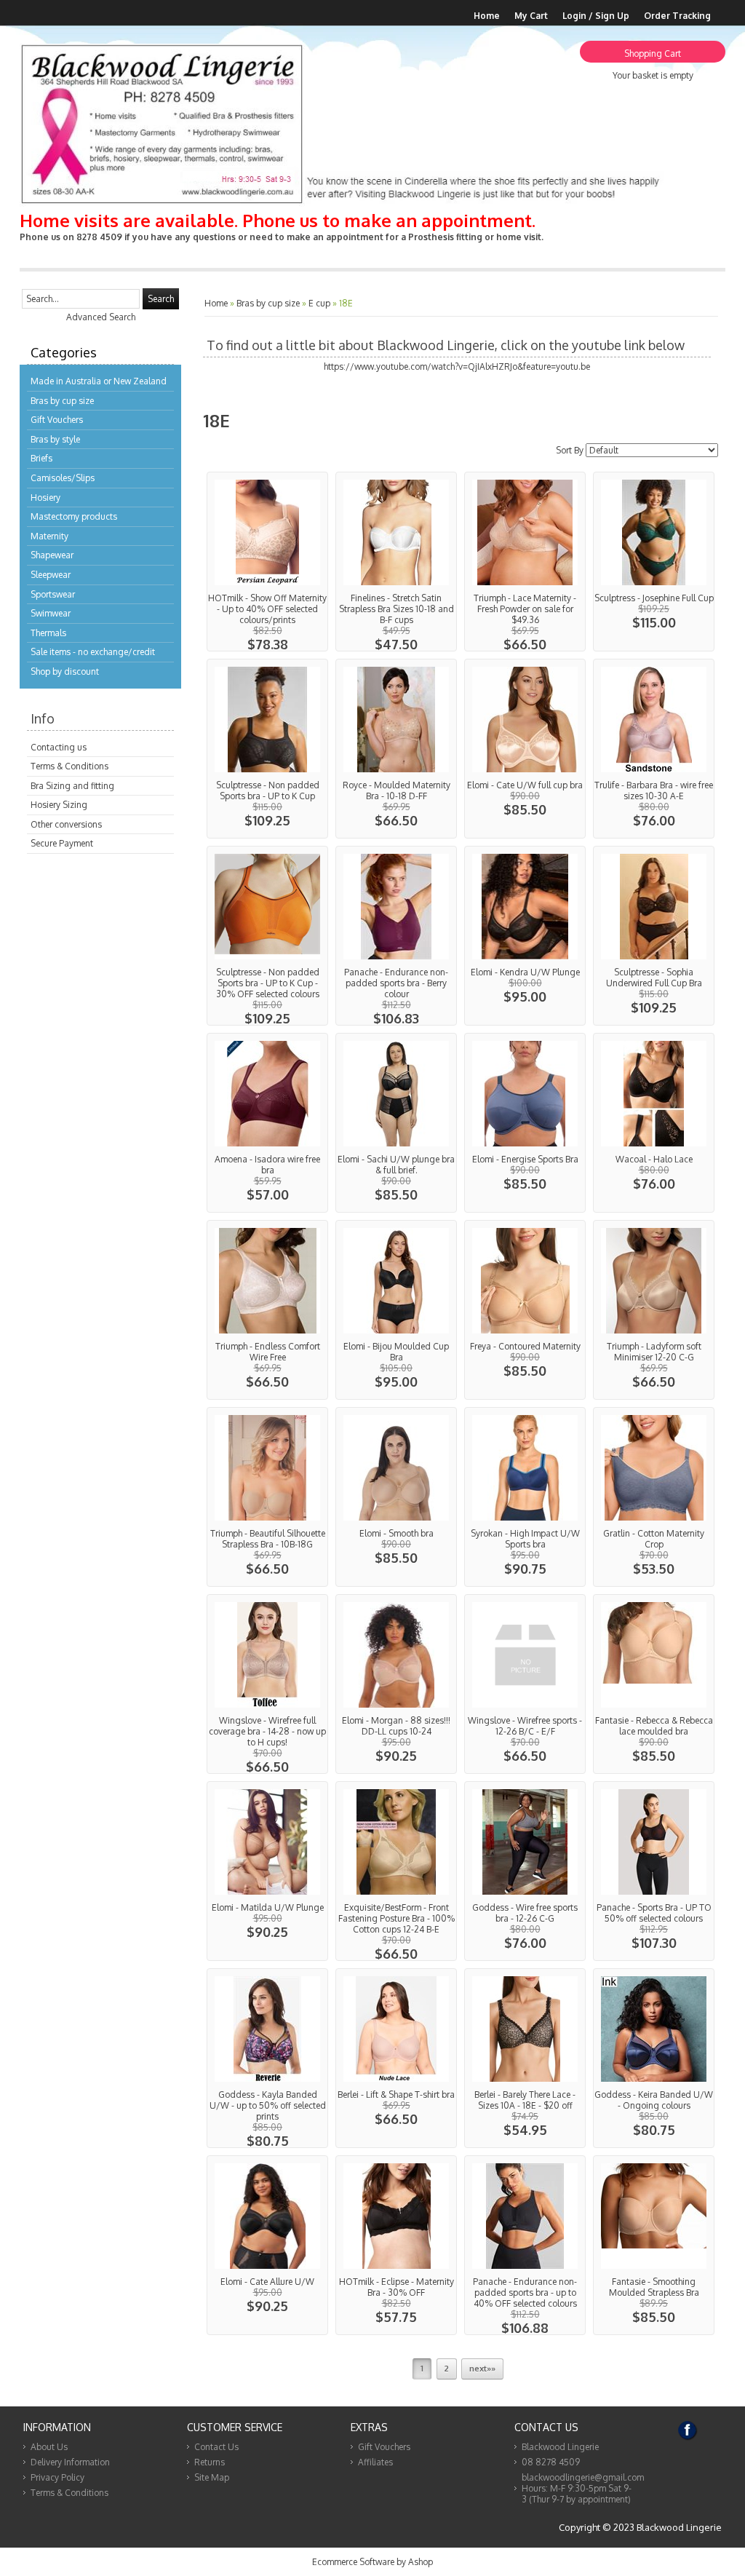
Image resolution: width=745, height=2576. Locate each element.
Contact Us (216, 2447)
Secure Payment (62, 843)
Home (487, 16)
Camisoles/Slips (63, 478)
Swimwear (51, 613)
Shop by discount (65, 671)
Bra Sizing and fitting (72, 786)
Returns (210, 2462)
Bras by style (55, 439)
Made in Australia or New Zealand (99, 381)
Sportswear (53, 594)
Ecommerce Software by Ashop (372, 2562)
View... (267, 562)
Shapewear (52, 555)
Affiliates (375, 2462)
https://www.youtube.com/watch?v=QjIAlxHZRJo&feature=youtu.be (457, 366)
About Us (49, 2447)
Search (161, 299)
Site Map (212, 2477)
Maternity (49, 536)
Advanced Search (101, 317)
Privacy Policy (57, 2477)
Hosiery (45, 498)
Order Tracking (677, 16)
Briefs (41, 458)
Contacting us (59, 747)
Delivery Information (70, 2462)
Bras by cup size (62, 401)
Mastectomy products (74, 516)
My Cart (531, 16)
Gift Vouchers (57, 420)
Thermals (48, 633)
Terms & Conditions (69, 766)
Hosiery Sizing (59, 805)
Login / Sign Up (596, 16)
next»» (482, 2369)
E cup (319, 303)
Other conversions (66, 824)
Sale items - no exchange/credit (93, 652)
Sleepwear (51, 575)
